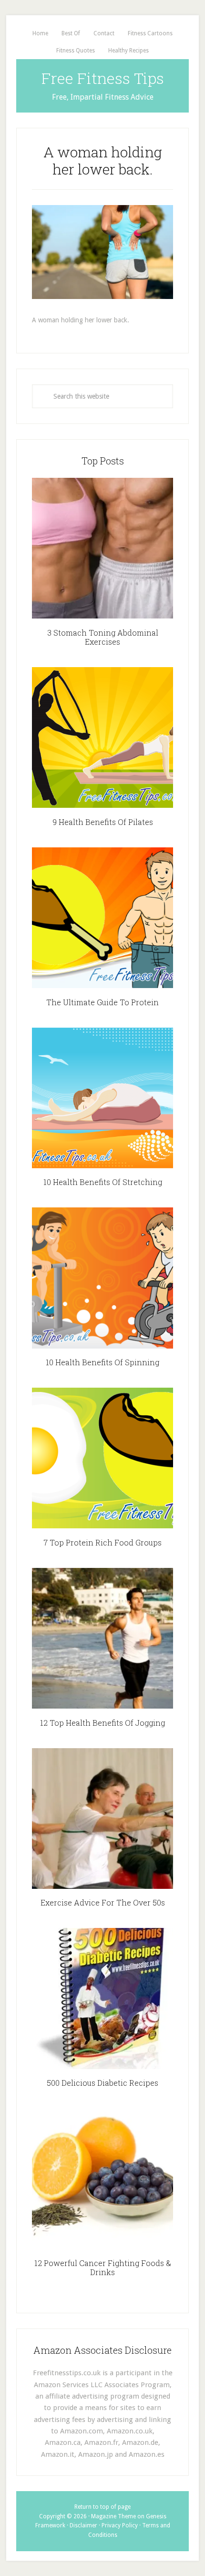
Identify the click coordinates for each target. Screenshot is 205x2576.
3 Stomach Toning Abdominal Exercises (103, 637)
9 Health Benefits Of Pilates (103, 822)
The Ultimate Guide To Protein (102, 1002)
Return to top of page (102, 2507)
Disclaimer (83, 2525)
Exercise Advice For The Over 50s (103, 1902)
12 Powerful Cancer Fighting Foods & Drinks (103, 2267)
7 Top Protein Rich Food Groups (102, 1542)
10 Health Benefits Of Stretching (103, 1182)
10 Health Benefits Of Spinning (102, 1362)
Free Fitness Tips (103, 78)
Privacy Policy (120, 2525)
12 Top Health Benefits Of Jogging (102, 1723)
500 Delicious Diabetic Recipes (102, 2083)
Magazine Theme (113, 2516)
